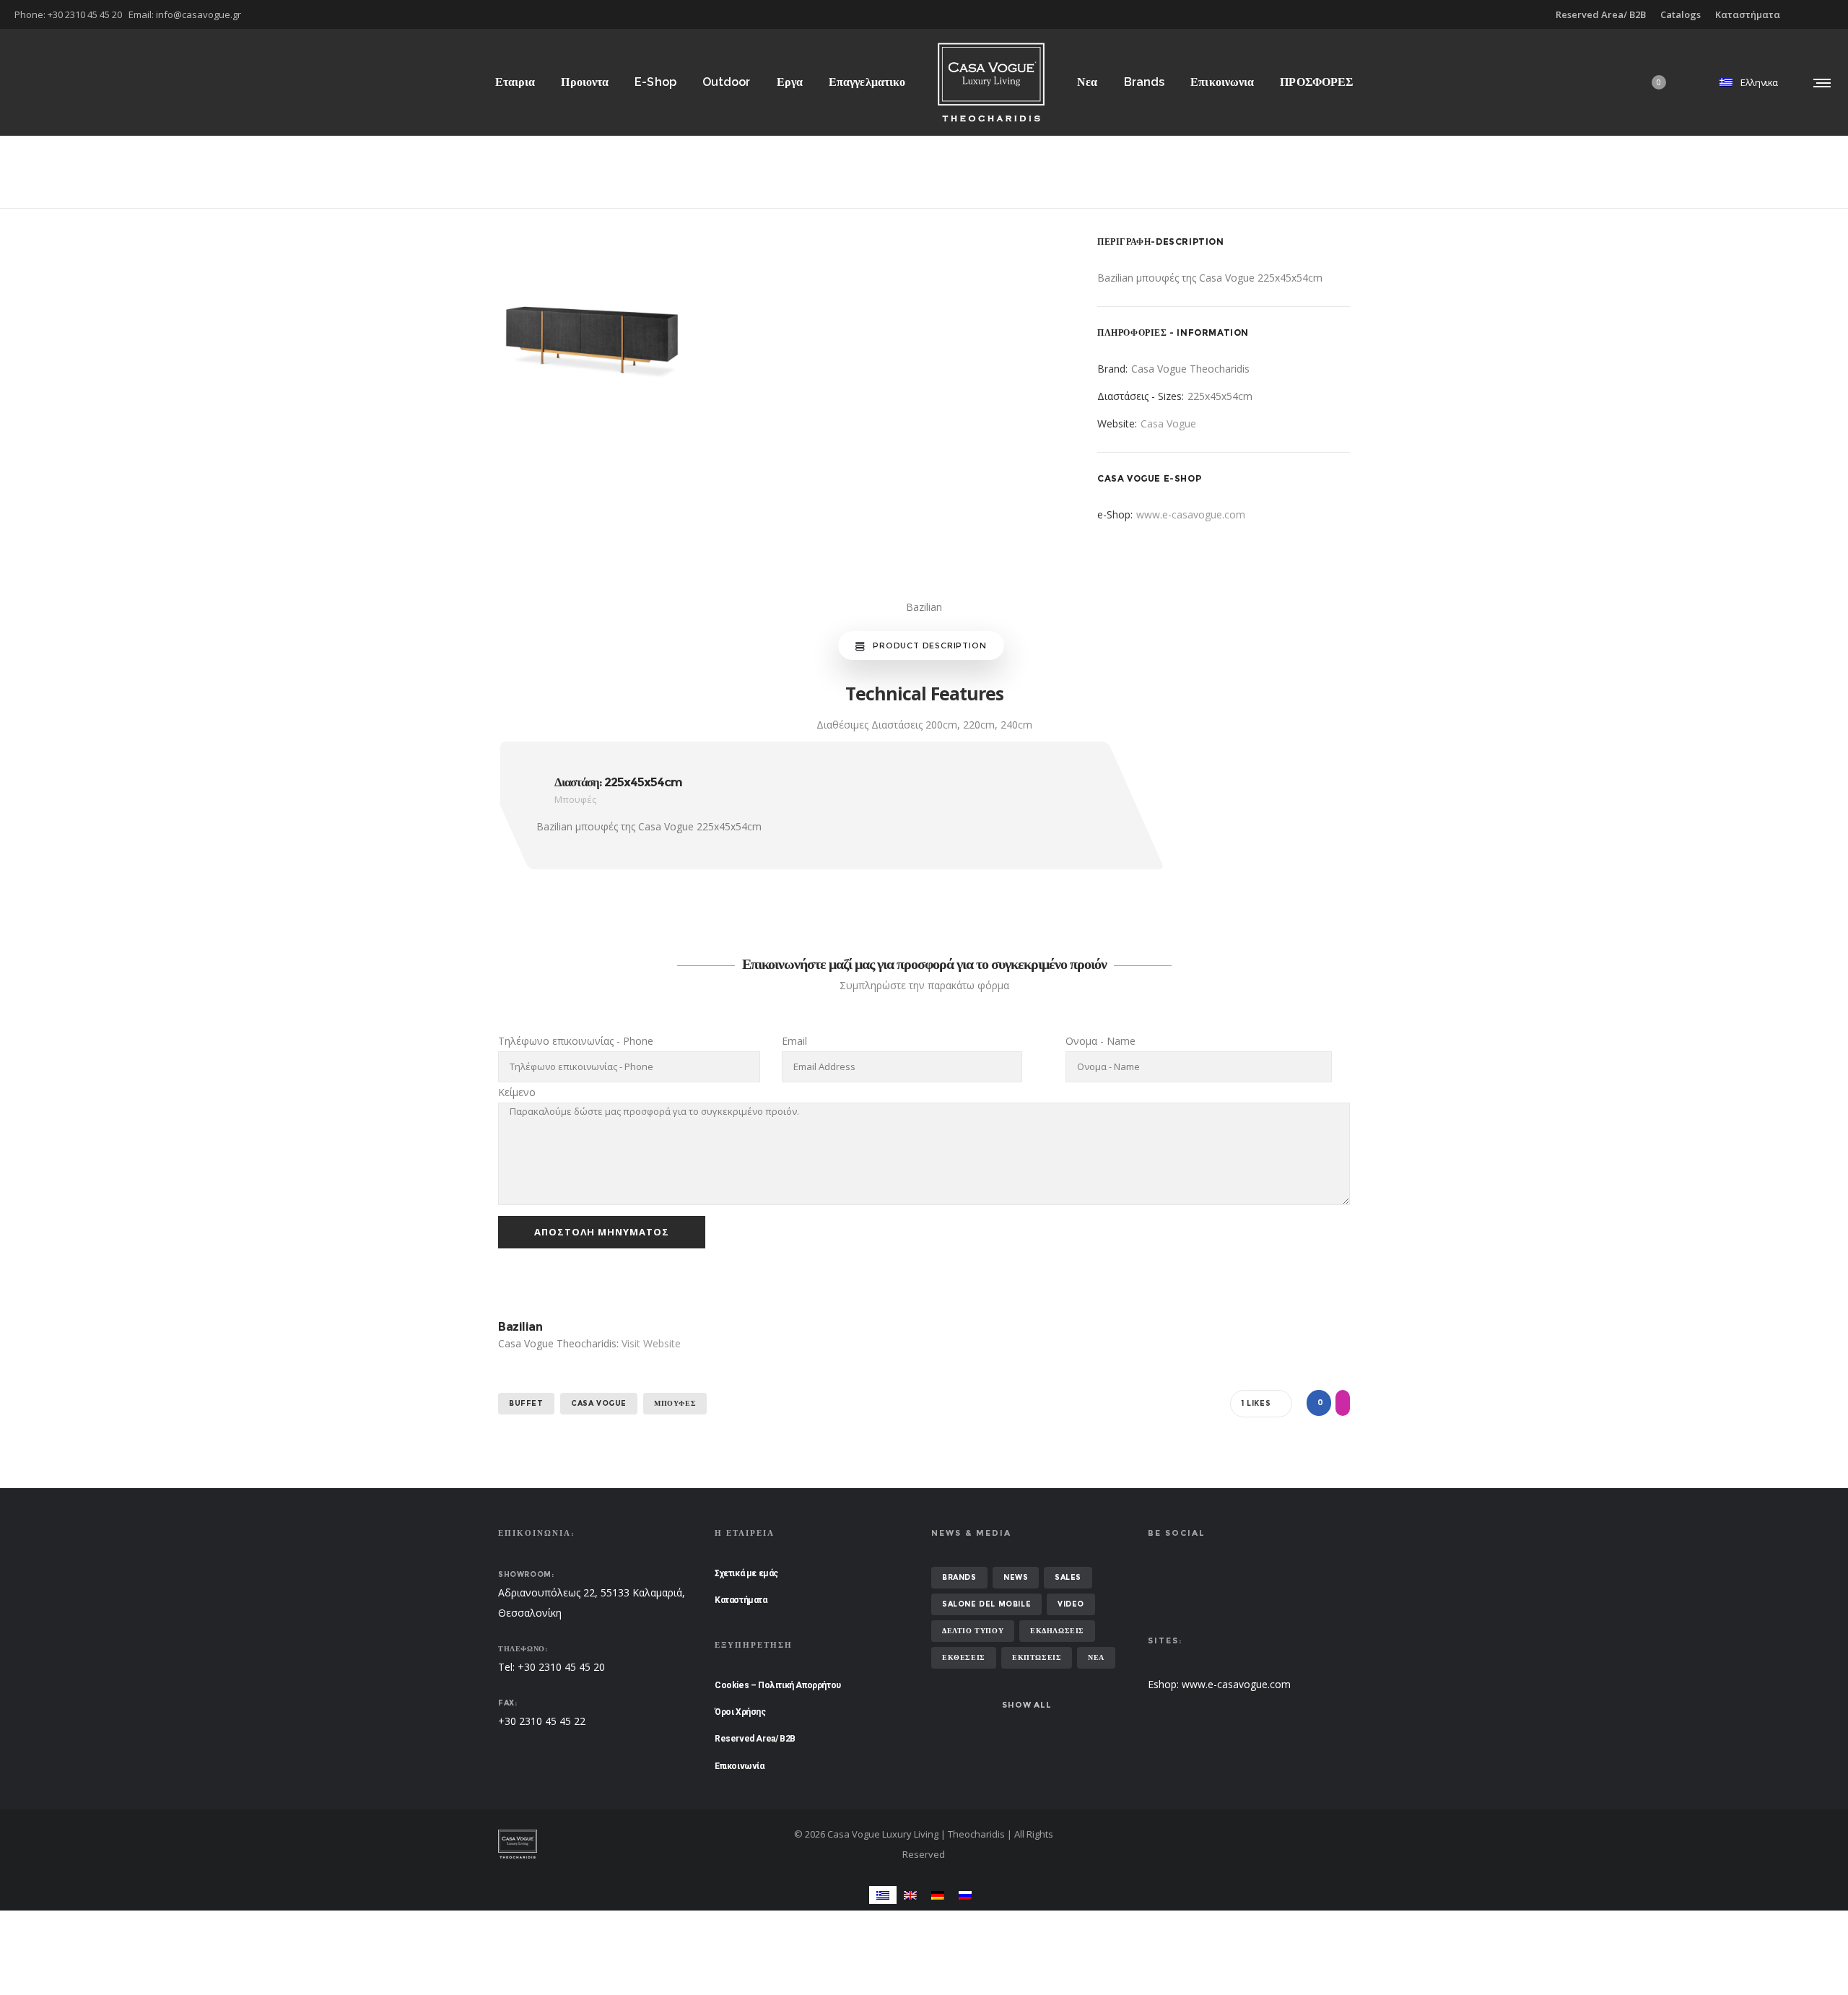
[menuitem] (883, 1895)
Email (794, 1041)
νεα (1096, 1657)
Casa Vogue (1168, 423)
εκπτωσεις (1037, 1657)
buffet (526, 1403)
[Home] (635, 1844)
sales (1068, 1577)
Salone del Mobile (986, 1604)
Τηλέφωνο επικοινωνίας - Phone (576, 1041)
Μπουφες (675, 1403)
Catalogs (1681, 14)
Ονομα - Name (1100, 1041)
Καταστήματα (1748, 14)
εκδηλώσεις (1057, 1631)
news (1016, 1577)
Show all (1027, 1705)
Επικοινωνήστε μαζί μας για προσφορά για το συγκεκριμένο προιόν (924, 964)
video (1071, 1604)
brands (959, 1577)
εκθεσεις (964, 1657)
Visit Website (651, 1343)
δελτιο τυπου (973, 1631)
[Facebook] (1823, 14)
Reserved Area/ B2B (1601, 14)
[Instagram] (1834, 14)
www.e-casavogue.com (1191, 514)
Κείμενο (517, 1092)
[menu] (1819, 82)
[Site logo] (991, 82)
